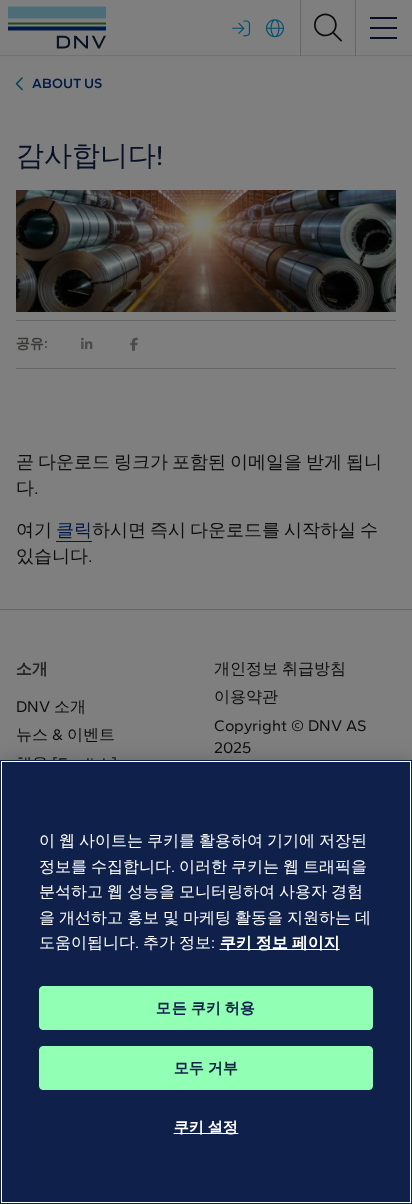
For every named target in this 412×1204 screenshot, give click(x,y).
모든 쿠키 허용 (205, 1008)
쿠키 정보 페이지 (280, 942)
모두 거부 (206, 1068)
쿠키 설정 (206, 1127)
